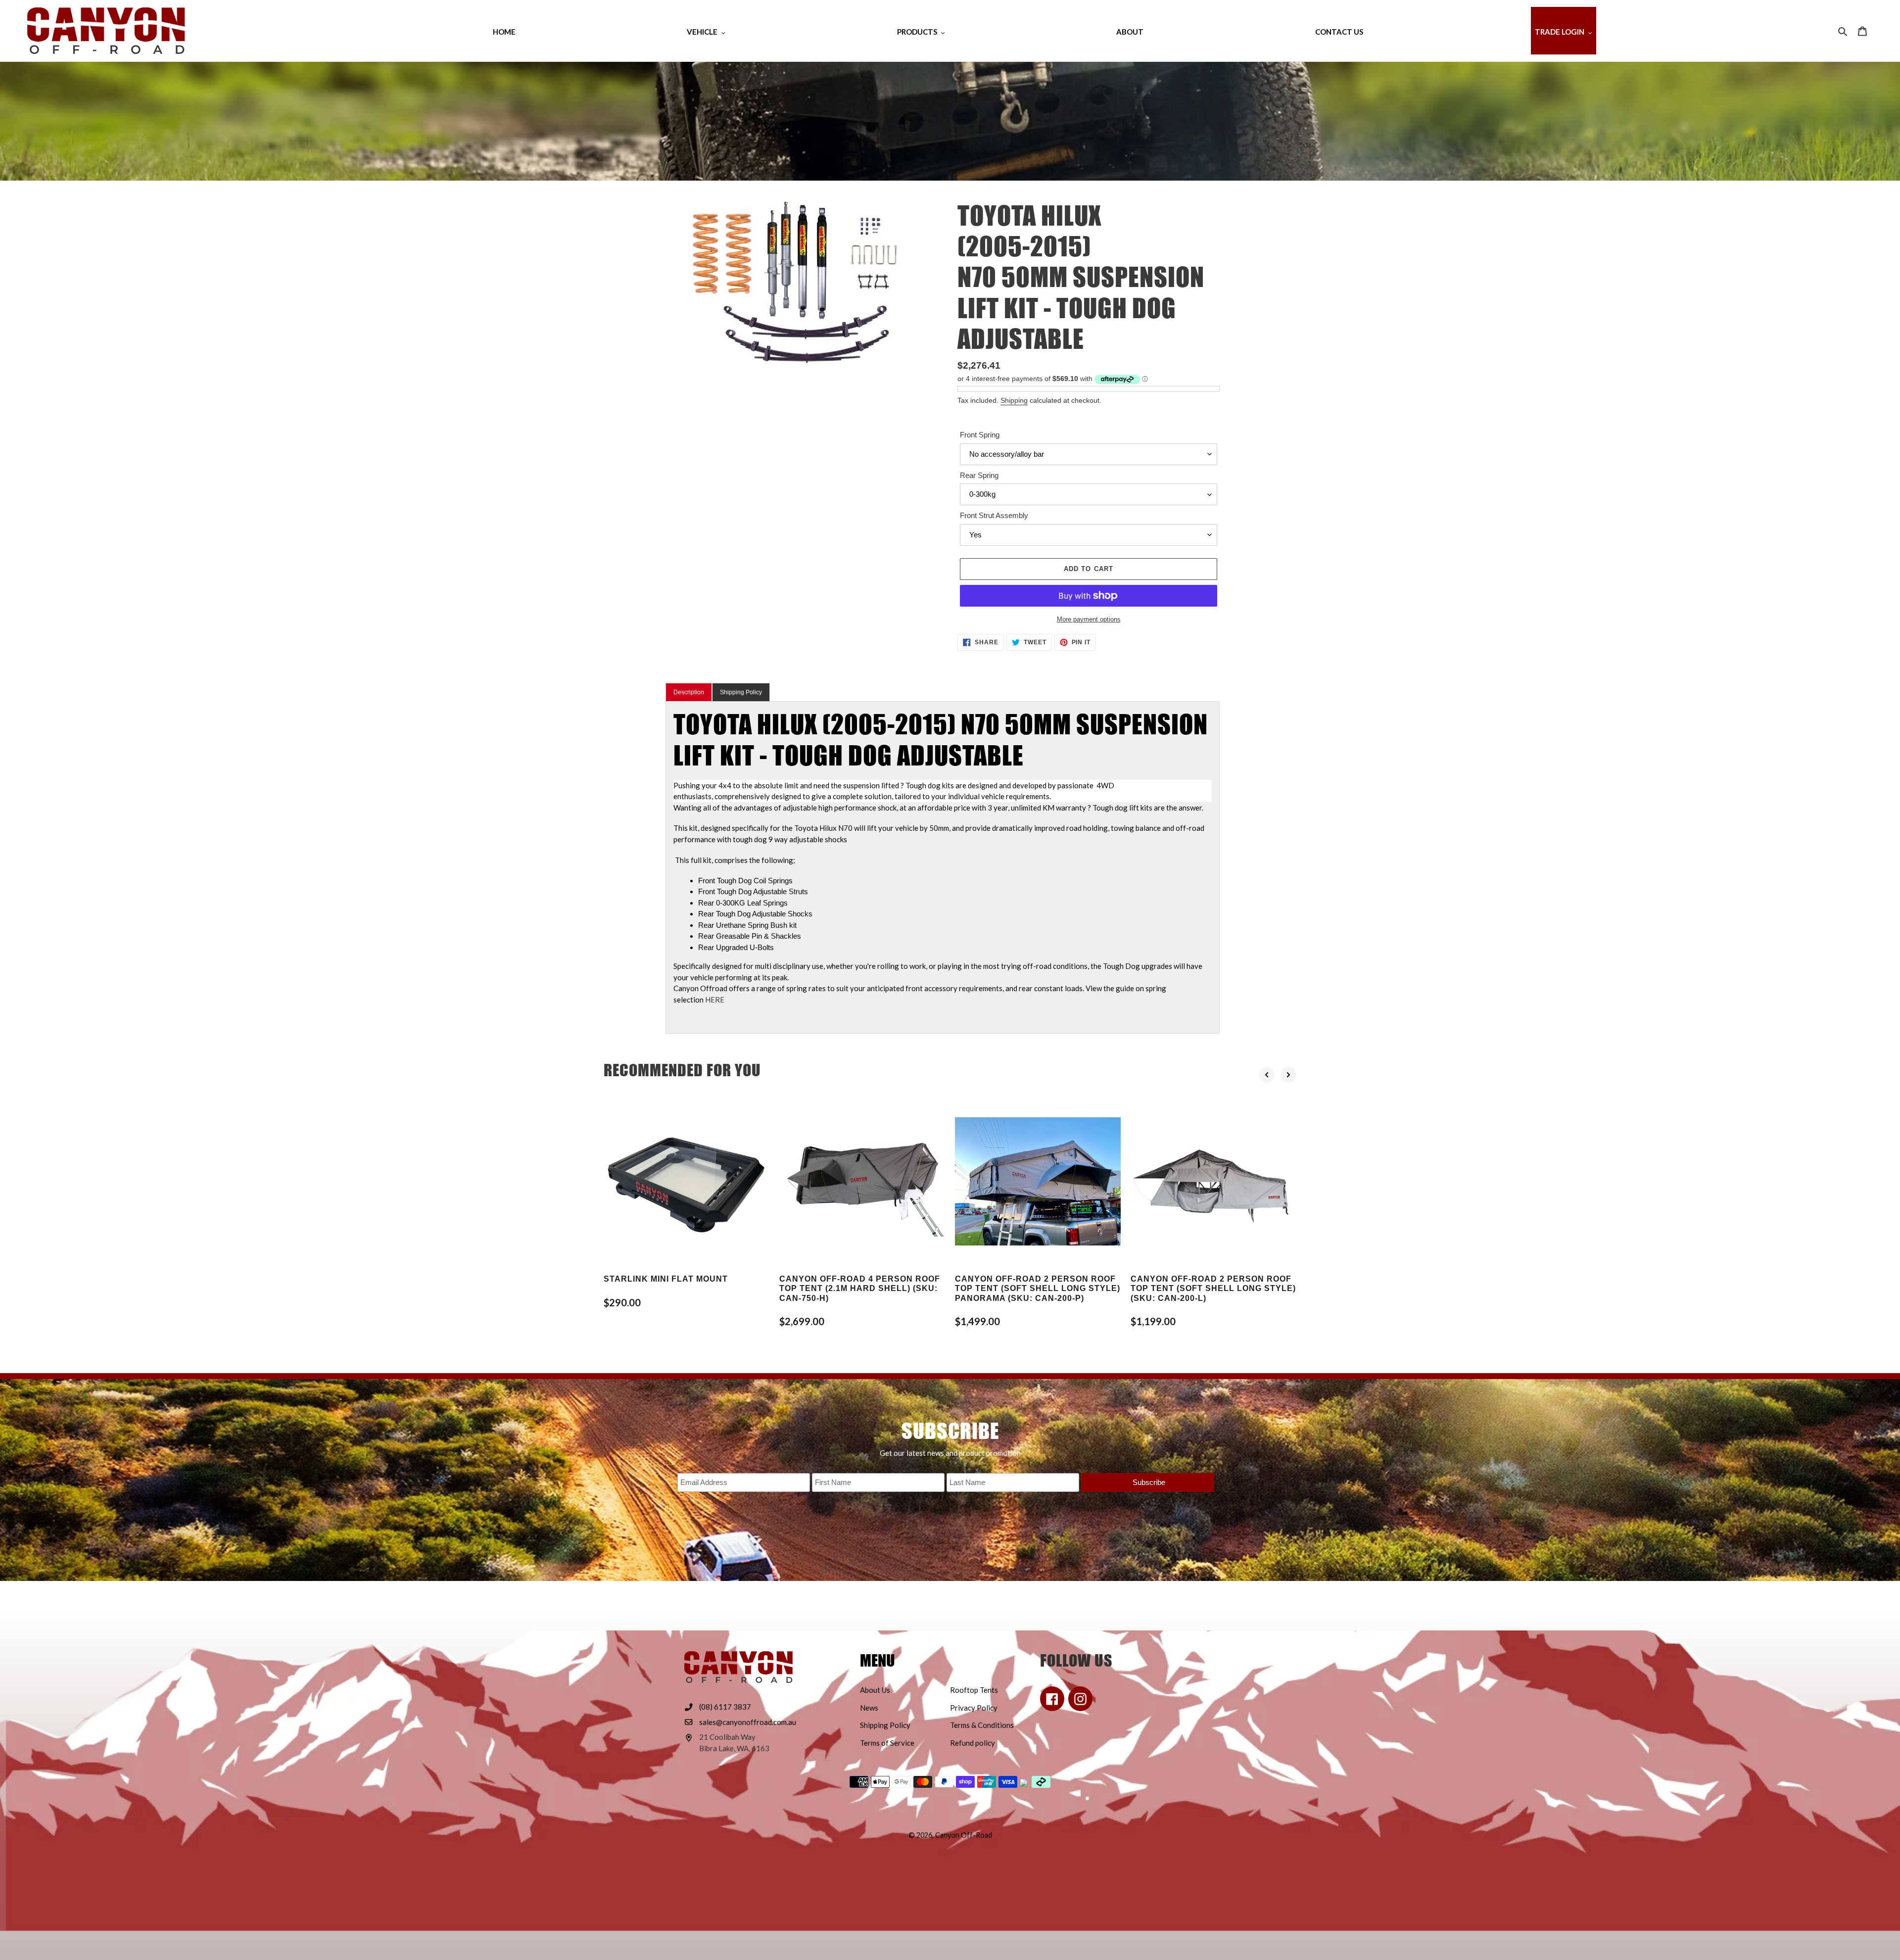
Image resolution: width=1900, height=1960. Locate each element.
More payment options (1089, 619)
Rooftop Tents (974, 1690)
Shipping (1014, 400)
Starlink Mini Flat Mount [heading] (666, 1279)
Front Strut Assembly (994, 515)
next (1288, 1075)
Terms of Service (887, 1743)
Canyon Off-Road (964, 1835)
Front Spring (980, 435)
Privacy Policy (974, 1708)
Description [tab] (689, 692)
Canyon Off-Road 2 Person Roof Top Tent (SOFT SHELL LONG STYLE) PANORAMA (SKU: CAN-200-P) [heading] (1038, 1288)
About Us (875, 1690)
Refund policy (973, 1743)
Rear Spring (979, 475)
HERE (715, 1000)
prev (1267, 1075)
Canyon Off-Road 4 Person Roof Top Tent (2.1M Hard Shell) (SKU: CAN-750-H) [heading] (860, 1288)
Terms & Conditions (982, 1725)
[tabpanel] (943, 867)
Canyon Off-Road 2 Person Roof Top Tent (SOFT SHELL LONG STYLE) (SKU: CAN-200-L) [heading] (1213, 1288)
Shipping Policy (885, 1725)
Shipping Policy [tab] (741, 692)
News (869, 1708)
